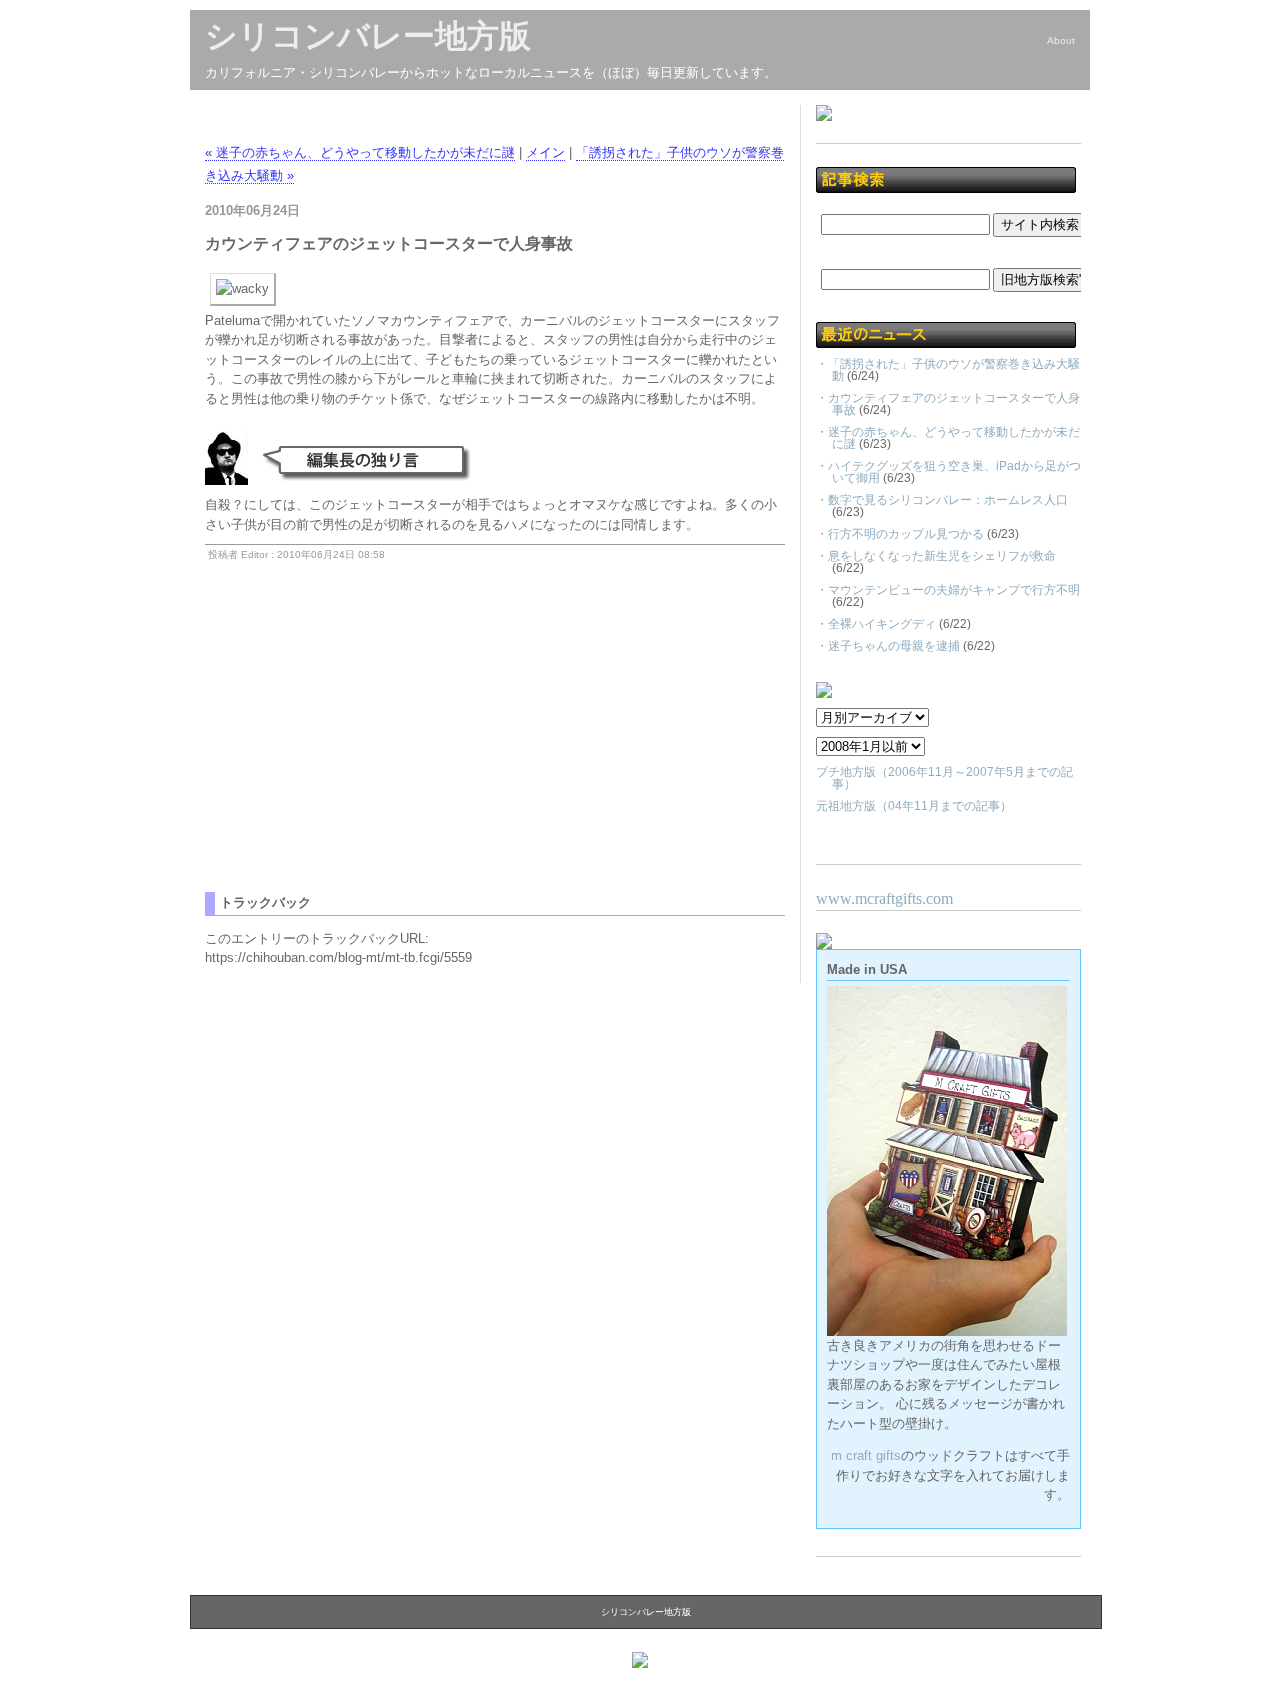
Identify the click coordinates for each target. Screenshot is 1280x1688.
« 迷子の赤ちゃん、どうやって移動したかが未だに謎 (360, 152)
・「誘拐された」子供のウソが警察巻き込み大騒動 (948, 370)
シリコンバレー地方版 (368, 36)
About (1061, 40)
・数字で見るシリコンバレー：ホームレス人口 (942, 500)
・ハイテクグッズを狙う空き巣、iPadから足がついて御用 (948, 472)
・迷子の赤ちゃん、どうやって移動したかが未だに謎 (948, 438)
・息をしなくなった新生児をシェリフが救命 (936, 556)
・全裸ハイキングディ (876, 624)
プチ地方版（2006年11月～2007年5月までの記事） (944, 778)
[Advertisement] (373, 752)
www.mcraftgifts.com (884, 898)
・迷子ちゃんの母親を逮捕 (888, 646)
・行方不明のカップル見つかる (900, 534)
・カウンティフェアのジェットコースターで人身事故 (948, 404)
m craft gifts (866, 1455)
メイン (545, 152)
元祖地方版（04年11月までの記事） (914, 806)
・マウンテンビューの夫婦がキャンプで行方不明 (948, 590)
